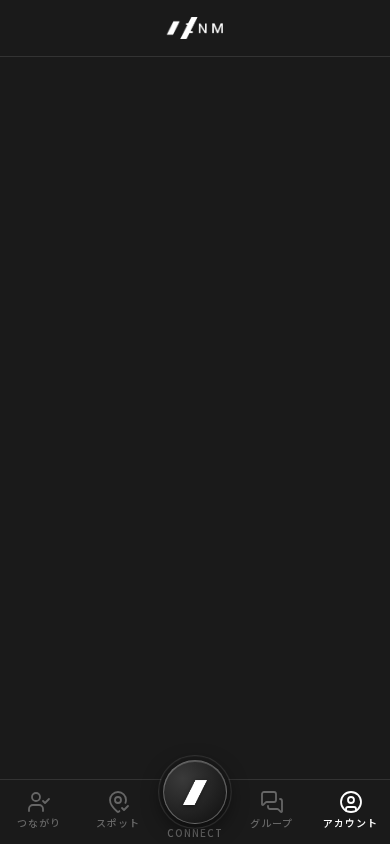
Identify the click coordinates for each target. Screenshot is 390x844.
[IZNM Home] (195, 28)
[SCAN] (195, 792)
